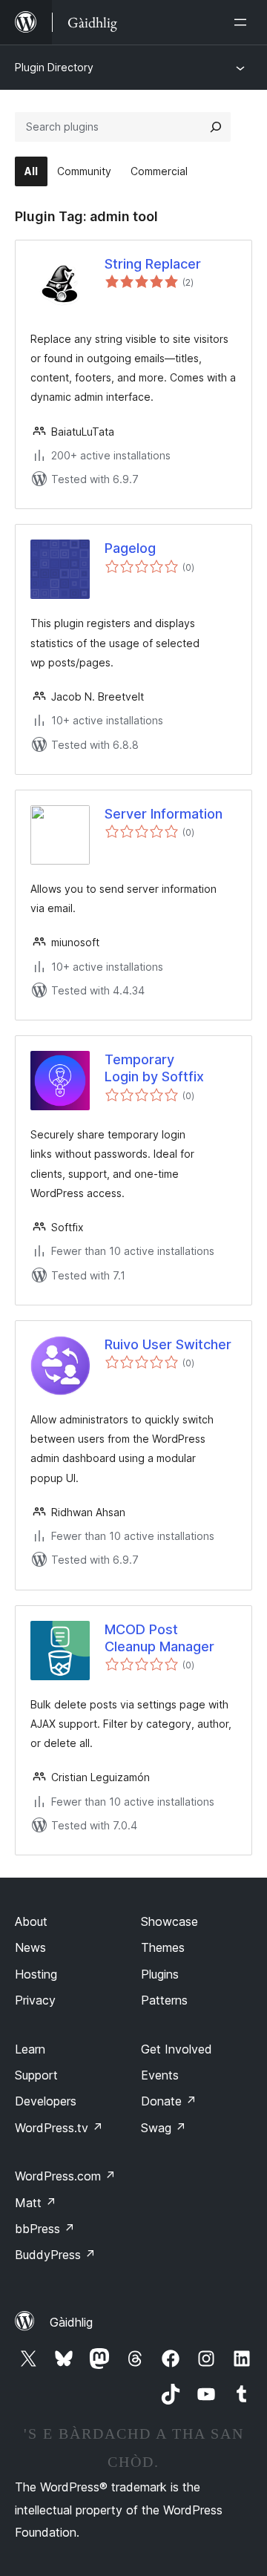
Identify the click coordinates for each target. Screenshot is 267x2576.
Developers (46, 2101)
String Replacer (153, 264)
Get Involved (177, 2049)
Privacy (35, 2000)
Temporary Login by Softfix (154, 1068)
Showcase (169, 1921)
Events (160, 2075)
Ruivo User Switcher (168, 1344)
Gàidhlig (71, 2322)
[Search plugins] (216, 127)
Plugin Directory (54, 67)
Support (36, 2075)
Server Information (164, 814)
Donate (169, 2101)
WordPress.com (65, 2176)
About (31, 1921)
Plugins (160, 1974)
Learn (30, 2049)
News (30, 1947)
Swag (164, 2128)
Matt (36, 2203)
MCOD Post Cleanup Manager (159, 1638)
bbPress (45, 2229)
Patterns (164, 2000)
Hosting (36, 1974)
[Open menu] (243, 22)
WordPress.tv (59, 2128)
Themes (163, 1947)
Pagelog (130, 548)
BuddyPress (55, 2255)
